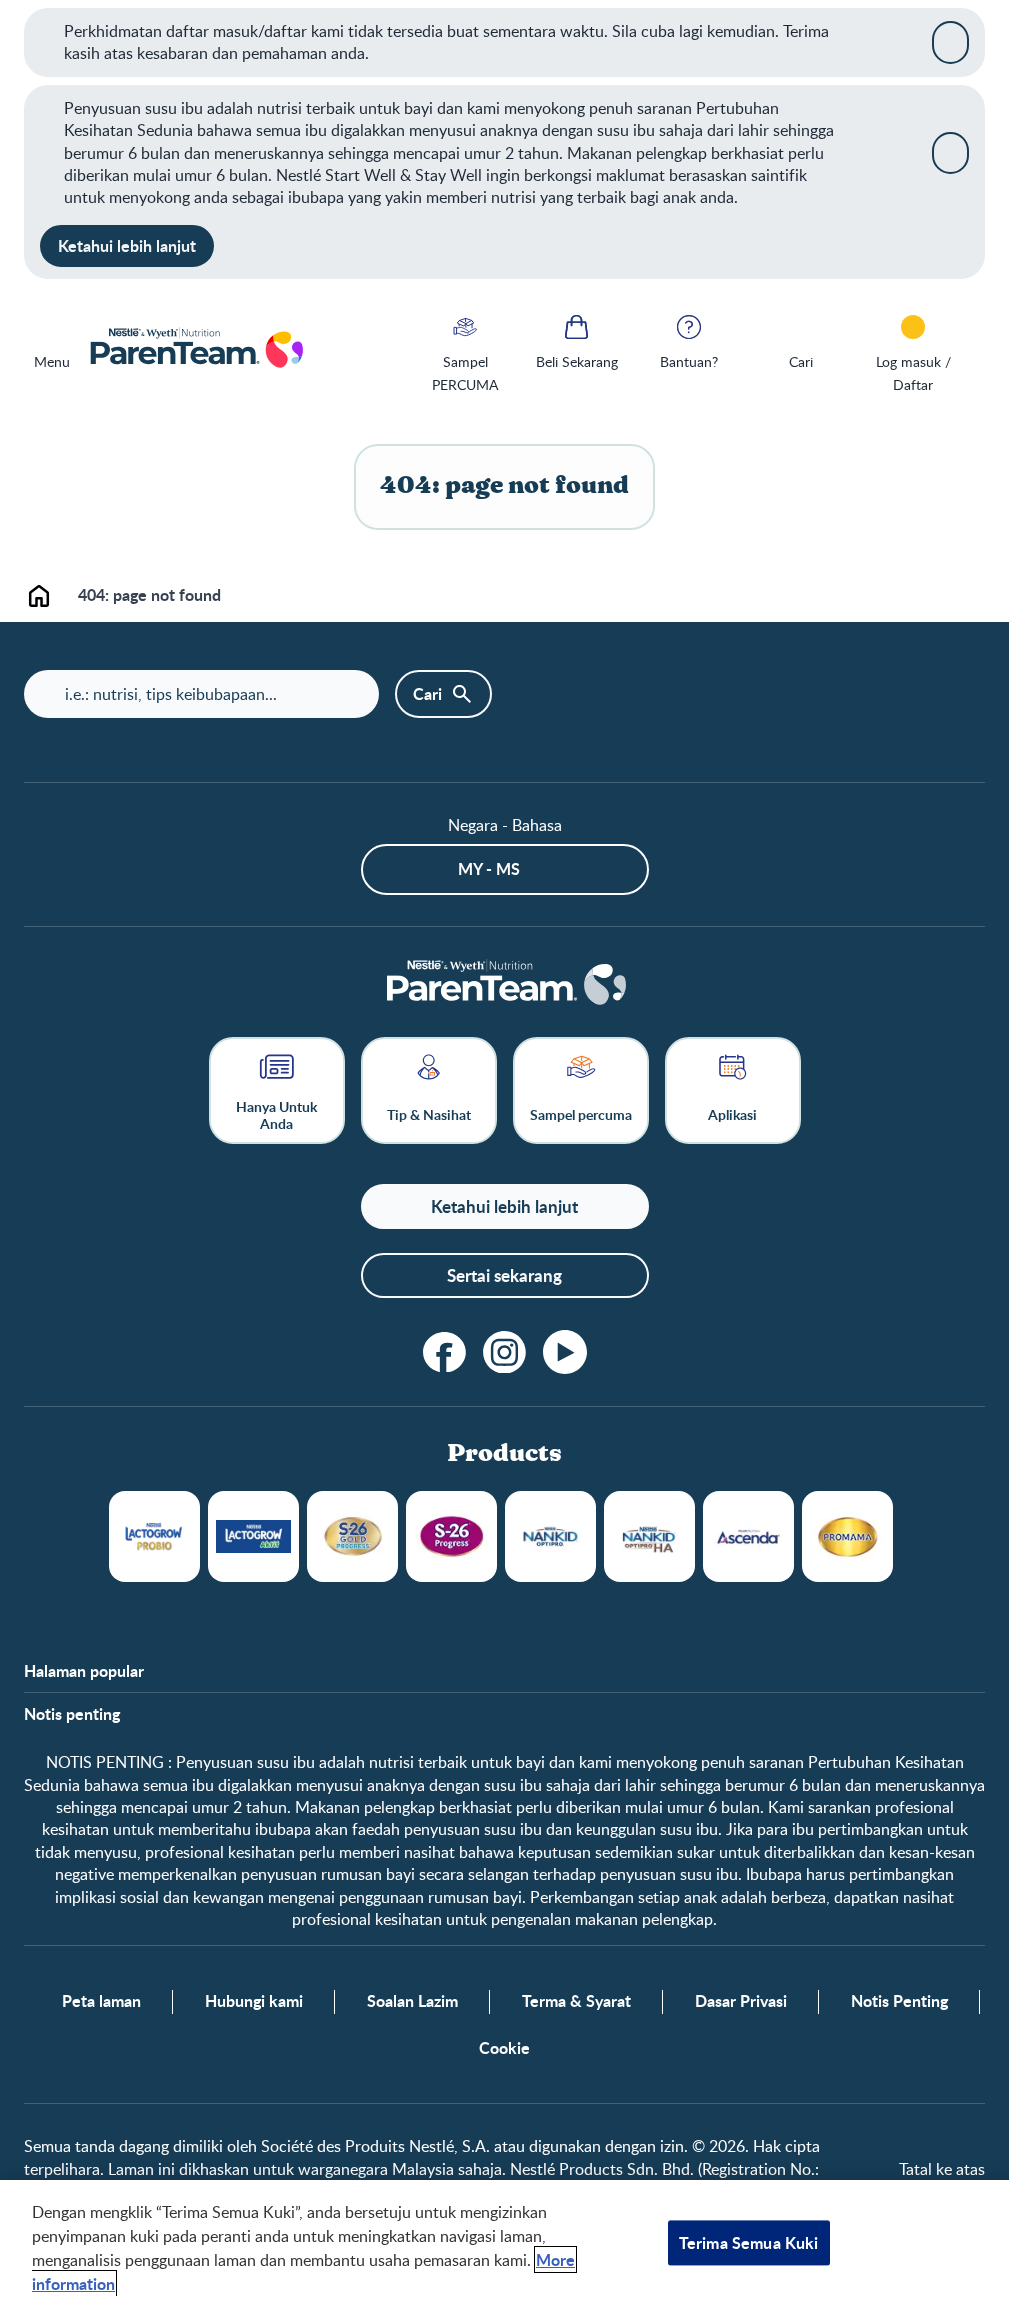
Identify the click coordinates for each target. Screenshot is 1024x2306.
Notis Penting (899, 2001)
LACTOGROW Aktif (253, 1536)
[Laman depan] (195, 349)
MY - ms (489, 868)
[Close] (950, 42)
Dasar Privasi (741, 2001)
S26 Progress (451, 1536)
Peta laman (101, 2001)
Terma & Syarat (576, 2001)
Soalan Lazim (412, 2001)
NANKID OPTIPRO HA (649, 1536)
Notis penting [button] (72, 1714)
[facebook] (445, 1352)
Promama (847, 1536)
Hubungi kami (254, 2001)
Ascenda (748, 1536)
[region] (504, 2243)
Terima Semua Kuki (749, 2242)
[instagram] (505, 1352)
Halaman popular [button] (84, 1671)
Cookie (504, 2048)
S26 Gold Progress (352, 1536)
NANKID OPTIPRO (550, 1536)
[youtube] (565, 1352)
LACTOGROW (154, 1536)
